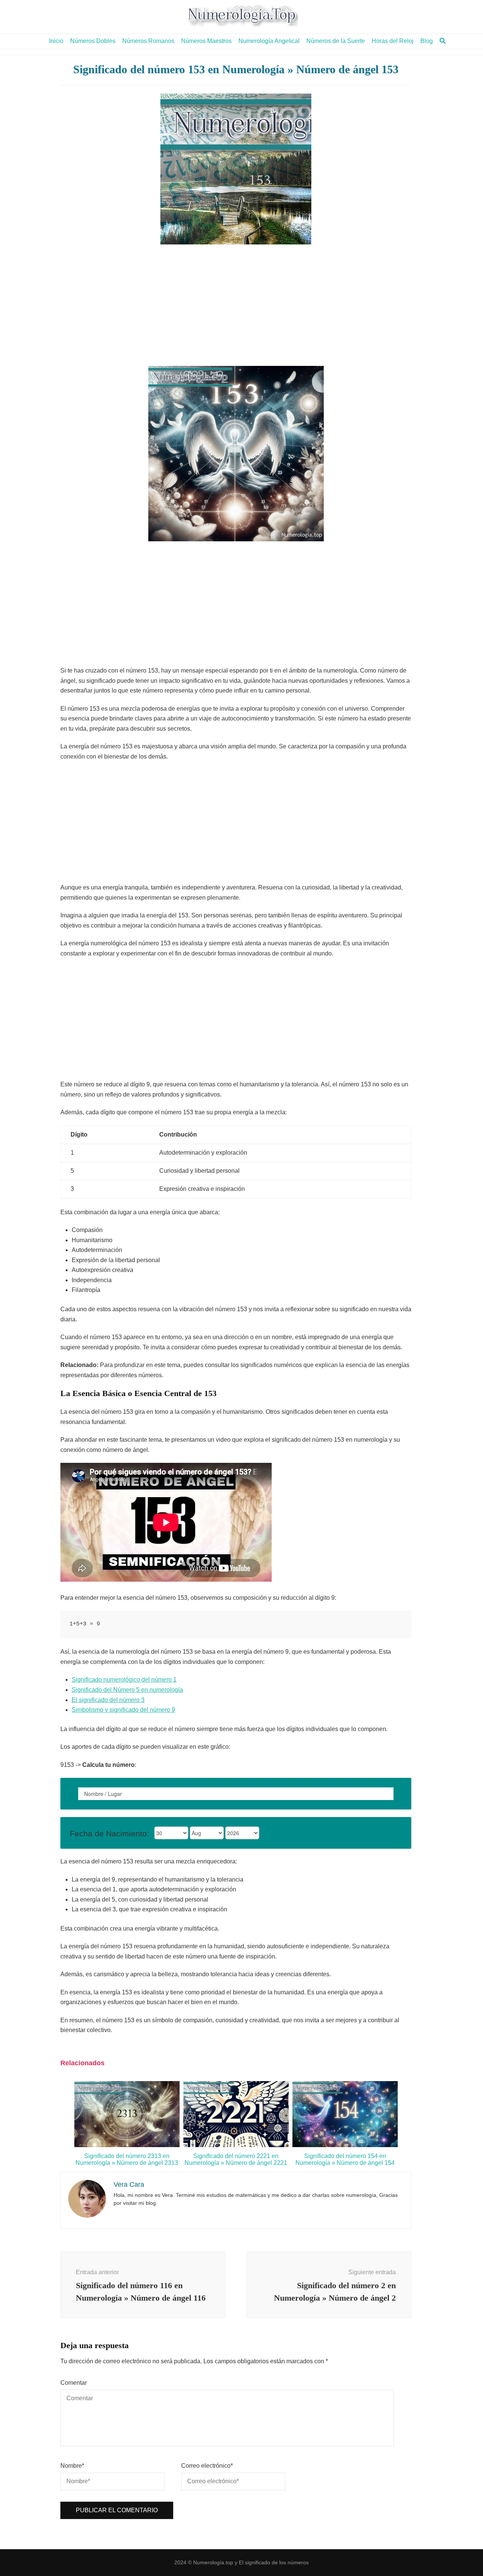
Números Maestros (206, 41)
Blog (427, 41)
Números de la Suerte (336, 41)
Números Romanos (148, 41)
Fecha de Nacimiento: (109, 1833)
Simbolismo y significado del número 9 (123, 1710)
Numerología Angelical (269, 41)
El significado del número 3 (108, 1700)
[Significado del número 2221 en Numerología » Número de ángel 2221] (236, 2145)
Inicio (56, 41)
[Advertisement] (236, 305)
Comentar (74, 2383)
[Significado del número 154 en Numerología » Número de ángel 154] (345, 2145)
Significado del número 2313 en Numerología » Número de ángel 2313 (127, 2159)
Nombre (72, 2466)
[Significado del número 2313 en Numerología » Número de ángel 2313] (127, 2145)
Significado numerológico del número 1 (124, 1680)
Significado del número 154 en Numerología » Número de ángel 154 (345, 2159)
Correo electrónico (207, 2466)
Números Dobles (93, 41)
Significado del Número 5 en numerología (127, 1690)
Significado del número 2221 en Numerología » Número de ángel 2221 (236, 2159)
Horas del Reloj (393, 41)
